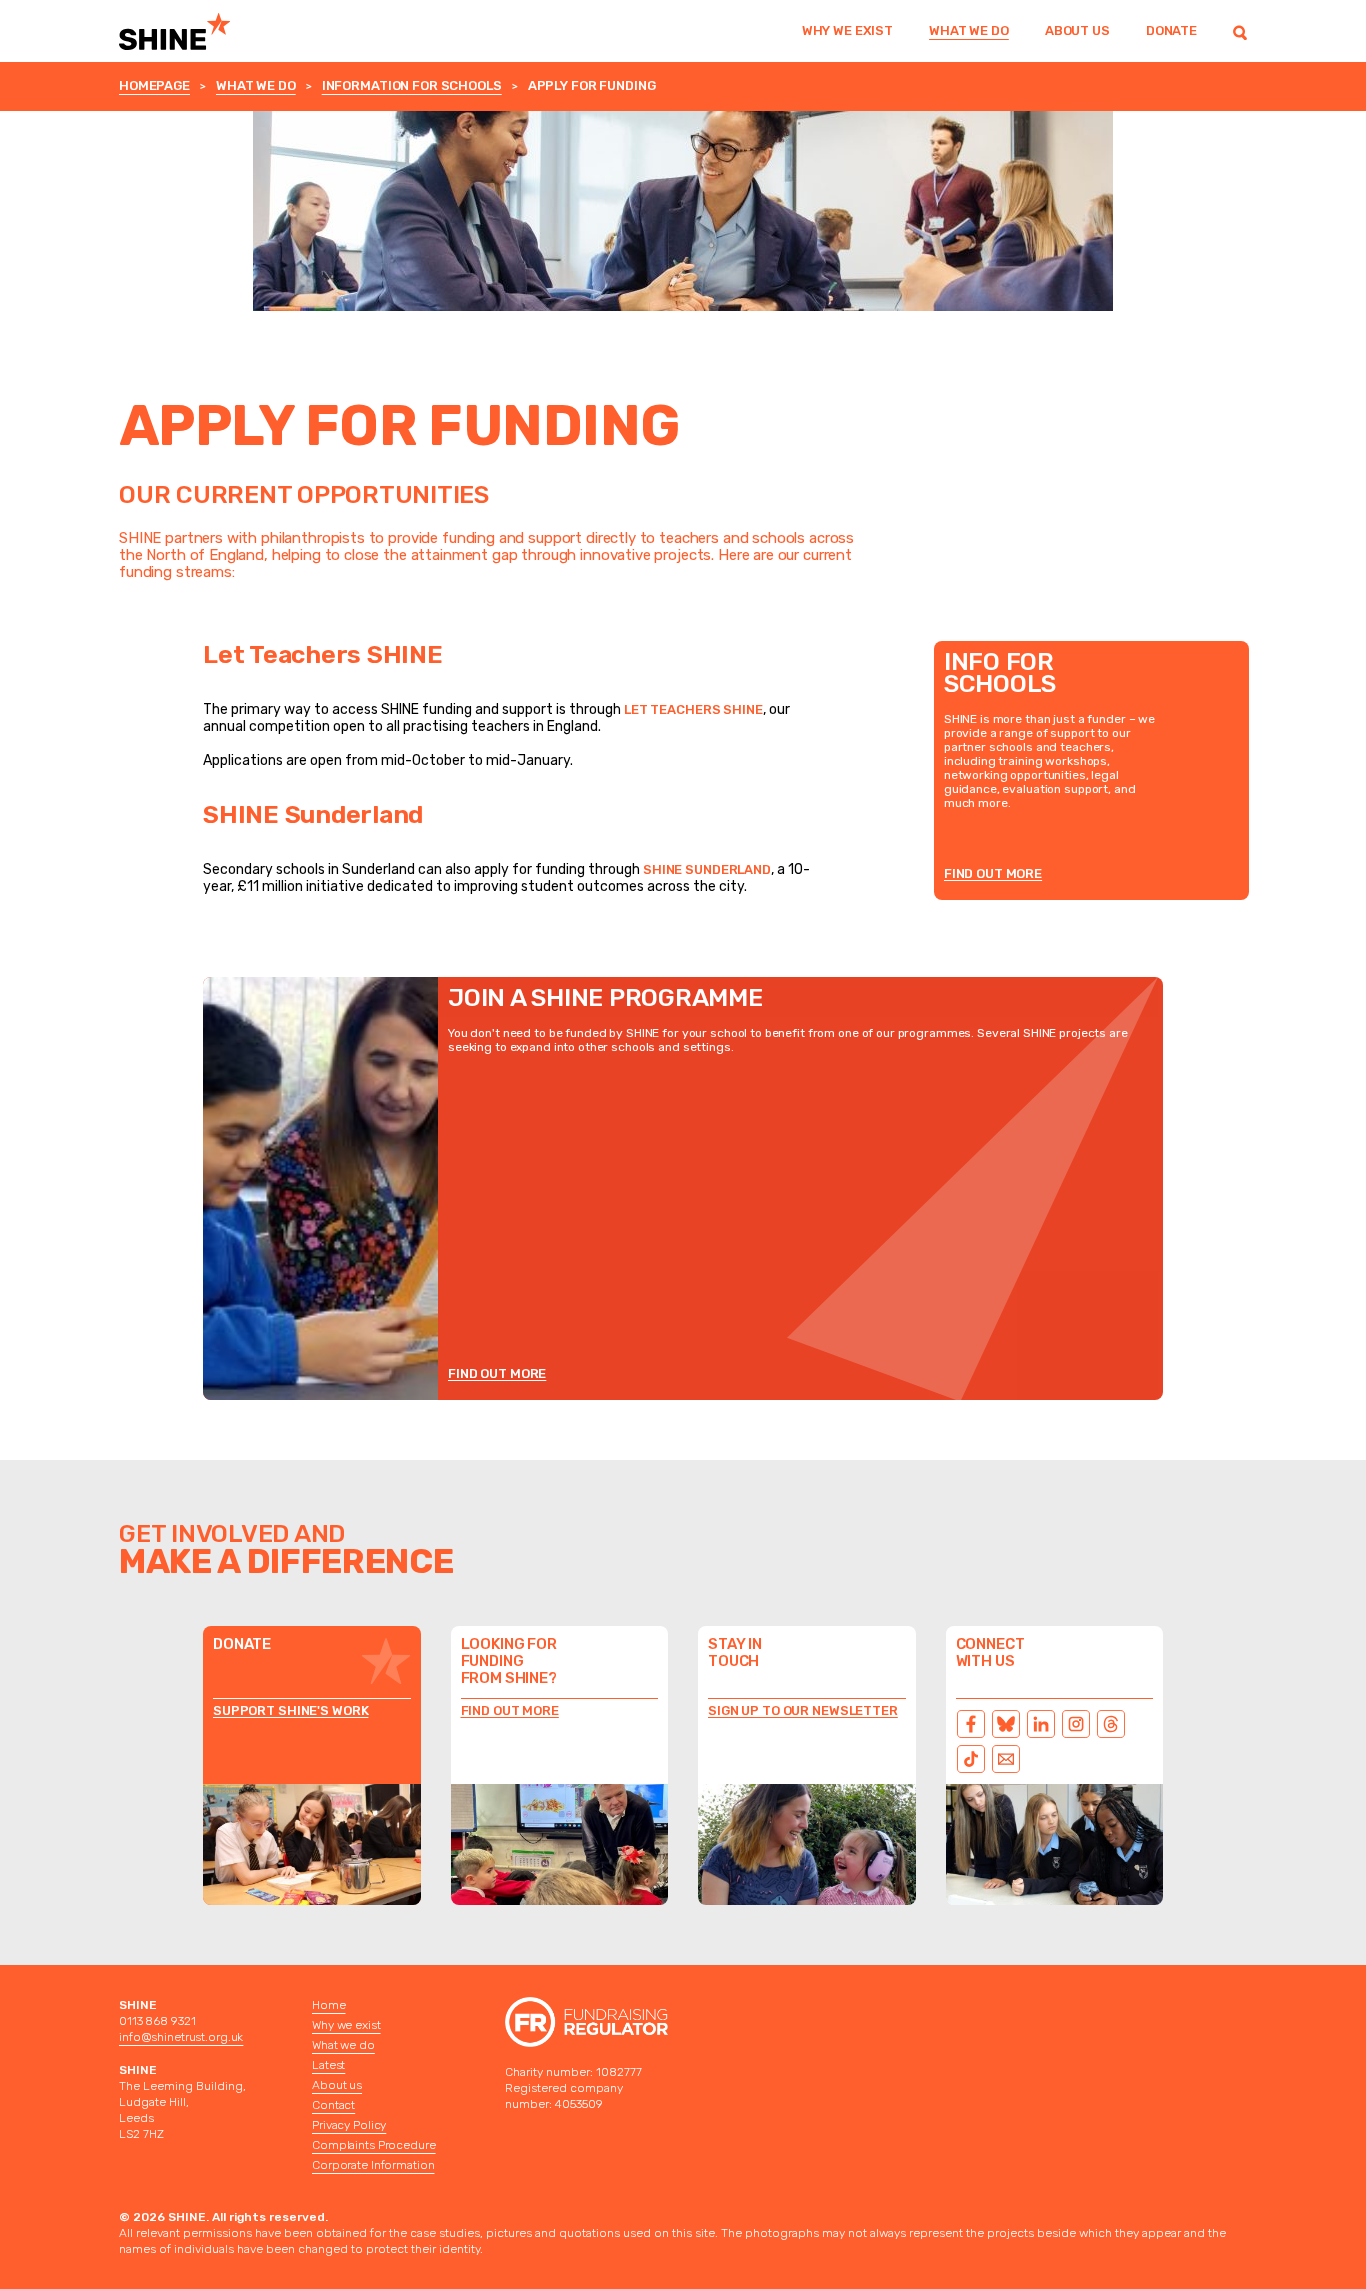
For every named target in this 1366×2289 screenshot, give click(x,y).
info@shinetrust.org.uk (181, 2037)
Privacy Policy (349, 2125)
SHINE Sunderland (707, 869)
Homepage (154, 85)
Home (329, 2005)
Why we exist (847, 30)
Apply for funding (592, 85)
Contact (333, 2105)
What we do (969, 30)
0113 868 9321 (157, 2021)
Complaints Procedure (374, 2145)
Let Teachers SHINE (693, 709)
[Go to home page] (200, 31)
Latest (328, 2065)
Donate (1171, 30)
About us (1077, 30)
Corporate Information (373, 2165)
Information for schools (412, 85)
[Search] (1240, 31)
